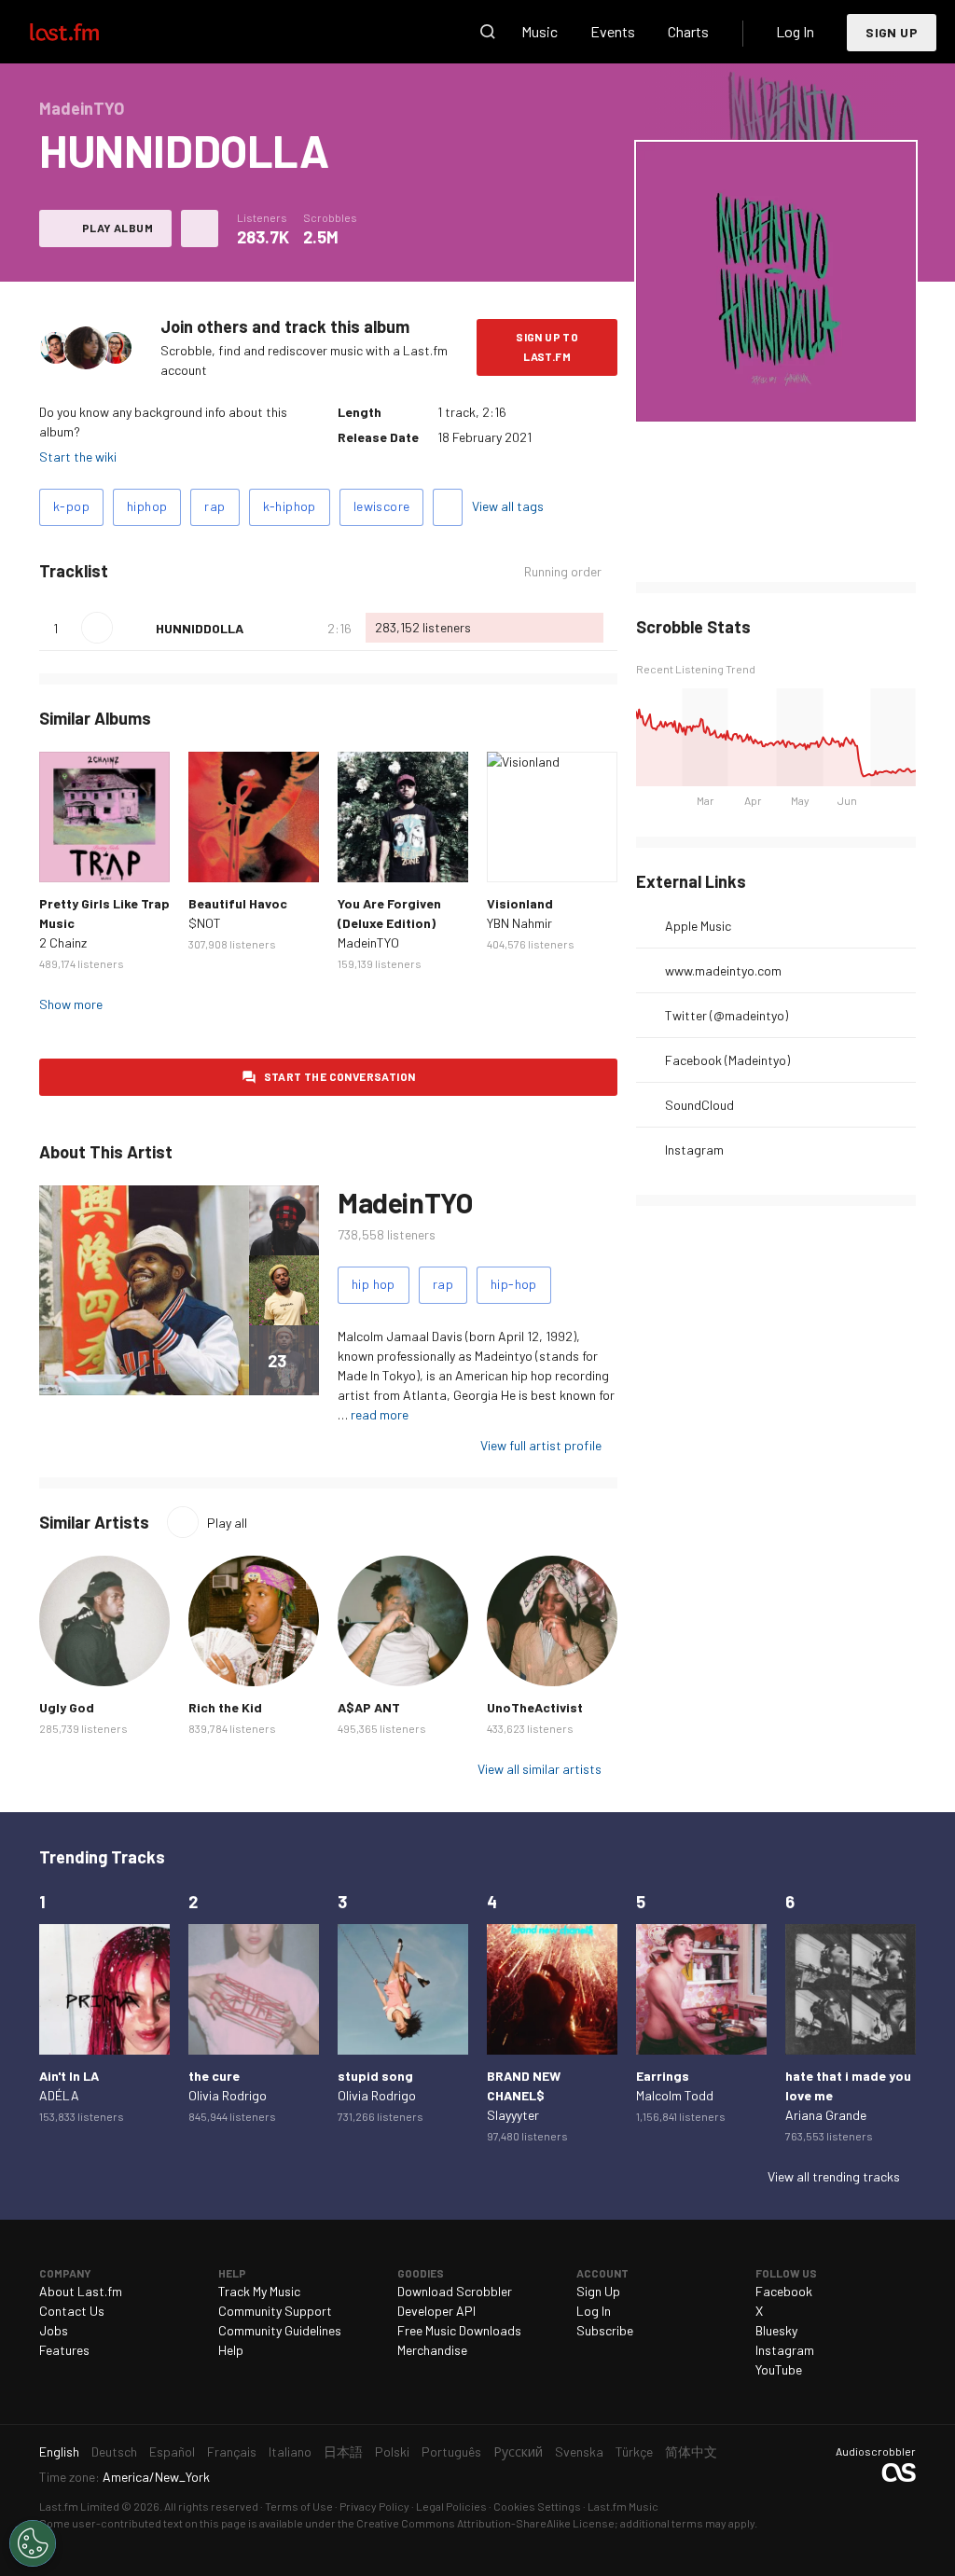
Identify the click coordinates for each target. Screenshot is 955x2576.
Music (540, 31)
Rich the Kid (225, 1707)
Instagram (694, 1150)
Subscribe (605, 2330)
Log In (795, 31)
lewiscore (382, 506)
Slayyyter (513, 2115)
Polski (392, 2451)
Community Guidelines (280, 2330)
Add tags (448, 507)
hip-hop (514, 1284)
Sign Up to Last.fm (547, 346)
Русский (518, 2451)
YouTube (779, 2369)
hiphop (147, 506)
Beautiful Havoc (238, 903)
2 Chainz (63, 942)
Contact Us (72, 2311)
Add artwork (776, 395)
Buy (63, 858)
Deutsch (114, 2451)
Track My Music (259, 2291)
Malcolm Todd (675, 2095)
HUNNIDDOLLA (200, 628)
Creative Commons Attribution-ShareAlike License (485, 2523)
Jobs (54, 2330)
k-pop (71, 506)
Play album (118, 228)
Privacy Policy (374, 2506)
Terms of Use (299, 2506)
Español (172, 2451)
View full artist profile (541, 1445)
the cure (214, 2076)
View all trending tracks (834, 2176)
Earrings (663, 2076)
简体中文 (691, 2451)
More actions (200, 229)
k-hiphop (290, 506)
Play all (227, 1523)
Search (488, 32)
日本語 (343, 2451)
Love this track (134, 628)
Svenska (579, 2451)
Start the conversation (340, 1076)
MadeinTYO (368, 942)
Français (232, 2451)
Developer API (436, 2311)
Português (451, 2451)
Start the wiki (78, 457)
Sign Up (892, 32)
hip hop (374, 1284)
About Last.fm (81, 2291)
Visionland (520, 903)
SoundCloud (699, 1105)
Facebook (784, 2291)
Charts (688, 31)
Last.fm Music (623, 2506)
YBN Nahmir (519, 923)
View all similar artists (540, 1769)
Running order (563, 572)
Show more (71, 1004)
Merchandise (432, 2350)
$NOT (205, 923)
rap (215, 506)
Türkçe (634, 2451)
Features (64, 2350)
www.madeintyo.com (723, 970)
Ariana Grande (826, 2115)
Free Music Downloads (459, 2330)
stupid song (375, 2076)
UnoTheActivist (535, 1707)
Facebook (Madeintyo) (727, 1060)
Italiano (290, 2451)
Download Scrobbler (455, 2291)
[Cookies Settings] (33, 2543)
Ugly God (67, 1707)
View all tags (508, 506)
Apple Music (698, 926)
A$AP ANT (369, 1707)
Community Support (275, 2311)
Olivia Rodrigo (228, 2095)
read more (380, 1414)
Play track (97, 628)
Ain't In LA (69, 2076)
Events (613, 31)
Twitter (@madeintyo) (727, 1015)
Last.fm (86, 32)
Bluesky (776, 2330)
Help (231, 2350)
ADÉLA (59, 2095)
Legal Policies (451, 2506)
